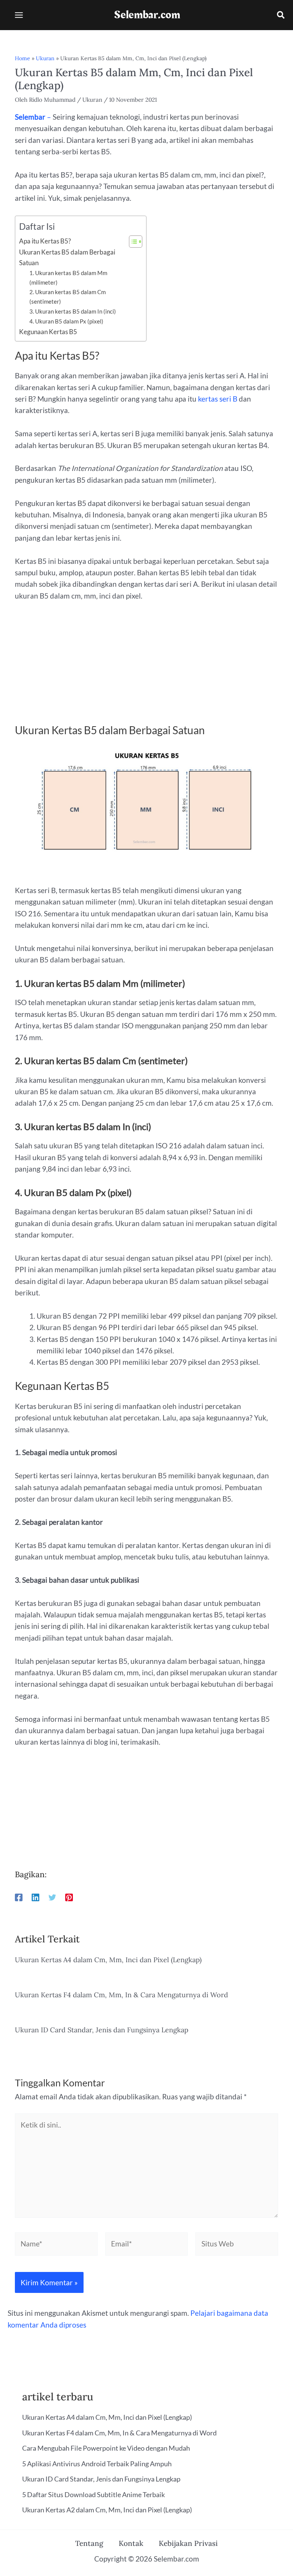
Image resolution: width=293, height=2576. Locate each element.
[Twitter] (52, 1897)
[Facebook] (19, 1897)
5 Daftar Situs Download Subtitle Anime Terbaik (93, 2494)
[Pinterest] (69, 1897)
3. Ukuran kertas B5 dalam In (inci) (73, 311)
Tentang (89, 2543)
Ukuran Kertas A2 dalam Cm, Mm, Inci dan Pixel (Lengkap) (107, 2510)
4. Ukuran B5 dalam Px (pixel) (66, 321)
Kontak (131, 2543)
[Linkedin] (35, 1897)
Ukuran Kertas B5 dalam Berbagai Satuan (67, 257)
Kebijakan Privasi (188, 2543)
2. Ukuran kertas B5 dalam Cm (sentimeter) (68, 297)
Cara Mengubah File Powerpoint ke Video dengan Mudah (106, 2448)
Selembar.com (147, 15)
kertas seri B (218, 399)
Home (23, 58)
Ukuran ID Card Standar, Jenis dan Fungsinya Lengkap (102, 2030)
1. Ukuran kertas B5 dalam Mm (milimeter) (68, 278)
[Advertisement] (146, 667)
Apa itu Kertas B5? (45, 241)
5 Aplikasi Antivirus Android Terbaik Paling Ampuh (97, 2464)
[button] (281, 16)
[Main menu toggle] (19, 15)
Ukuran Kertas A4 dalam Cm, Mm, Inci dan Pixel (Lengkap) (108, 1960)
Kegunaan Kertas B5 (48, 332)
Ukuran (45, 58)
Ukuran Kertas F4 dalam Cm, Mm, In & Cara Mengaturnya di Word (122, 1995)
